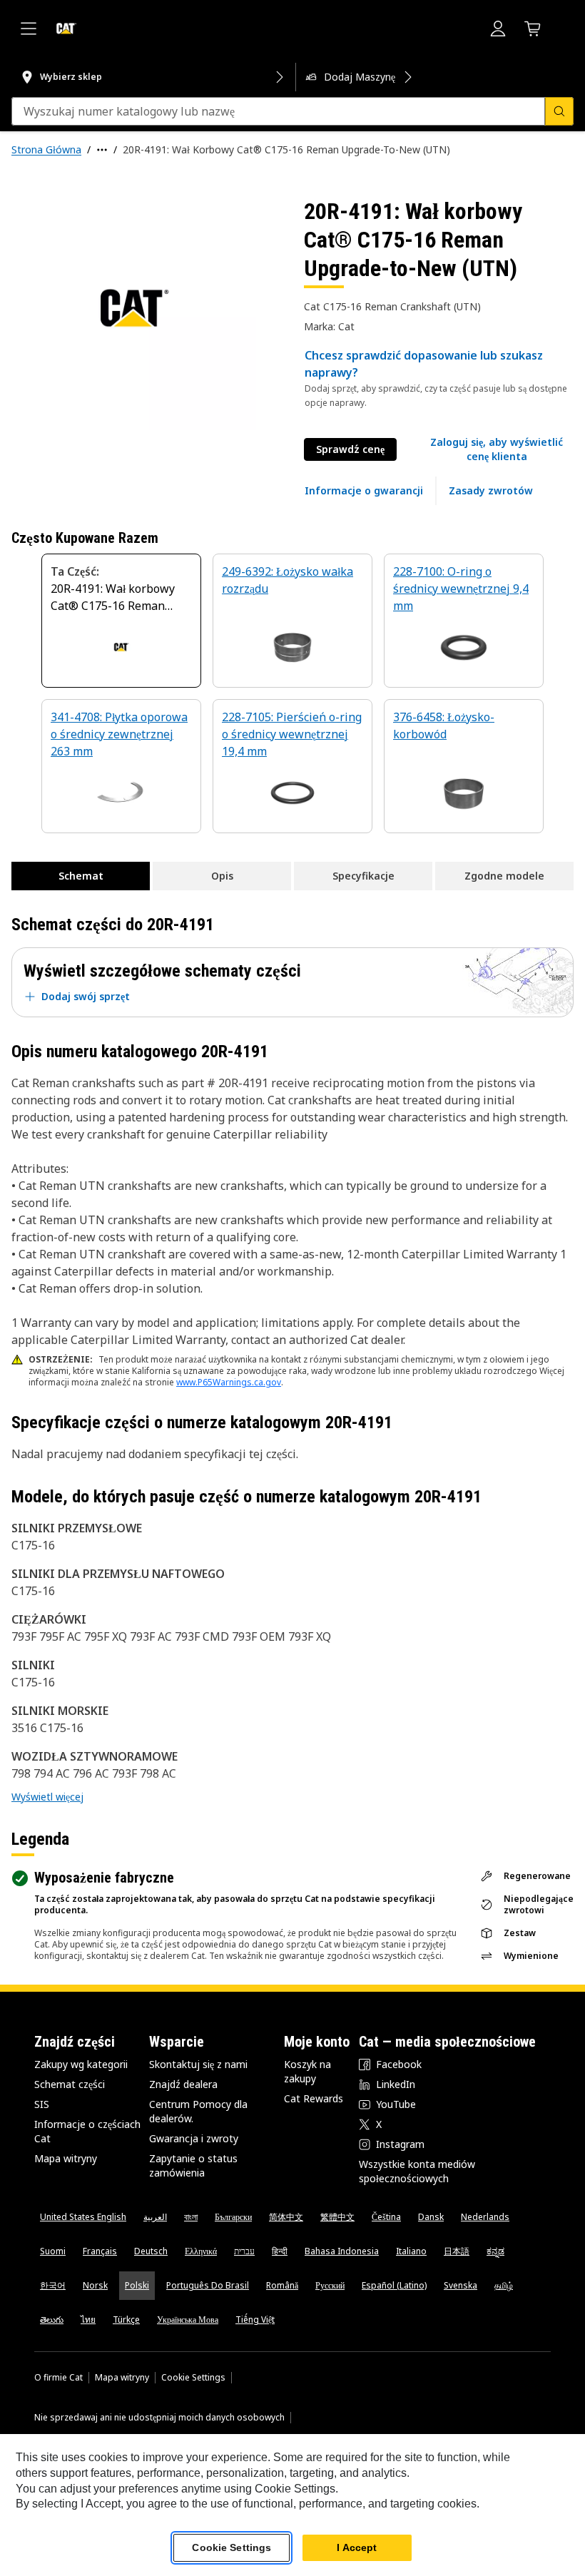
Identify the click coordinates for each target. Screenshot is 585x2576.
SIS (42, 2104)
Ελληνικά (201, 2251)
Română (282, 2285)
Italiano (411, 2251)
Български (233, 2217)
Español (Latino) (394, 2285)
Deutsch (151, 2251)
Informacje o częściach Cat (87, 2131)
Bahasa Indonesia (342, 2251)
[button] (497, 449)
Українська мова (188, 2320)
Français (100, 2251)
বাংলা (191, 2217)
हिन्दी (280, 2251)
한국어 (53, 2285)
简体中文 (286, 2217)
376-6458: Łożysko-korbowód (444, 726)
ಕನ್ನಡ (495, 2251)
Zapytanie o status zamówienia (193, 2165)
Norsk (95, 2285)
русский (330, 2285)
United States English (83, 2217)
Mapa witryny (66, 2158)
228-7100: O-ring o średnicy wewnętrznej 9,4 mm (461, 589)
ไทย (88, 2320)
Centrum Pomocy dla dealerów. (198, 2111)
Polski (137, 2285)
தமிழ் (504, 2285)
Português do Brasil (208, 2285)
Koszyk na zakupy (307, 2071)
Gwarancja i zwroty (194, 2138)
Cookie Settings (193, 2378)
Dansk (431, 2217)
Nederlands (485, 2217)
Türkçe (126, 2320)
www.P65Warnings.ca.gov (229, 1382)
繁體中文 (337, 2217)
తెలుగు (52, 2320)
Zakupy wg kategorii (81, 2064)
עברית (244, 2251)
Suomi (53, 2251)
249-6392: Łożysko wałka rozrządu (288, 580)
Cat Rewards (314, 2098)
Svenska (461, 2285)
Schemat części (70, 2084)
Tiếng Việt (255, 2320)
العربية (155, 2217)
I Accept (357, 2547)
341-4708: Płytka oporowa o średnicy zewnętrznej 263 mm (119, 734)
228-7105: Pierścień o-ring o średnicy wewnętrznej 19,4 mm (292, 734)
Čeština (386, 2217)
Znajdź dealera (183, 2084)
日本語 (457, 2251)
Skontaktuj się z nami (198, 2064)
